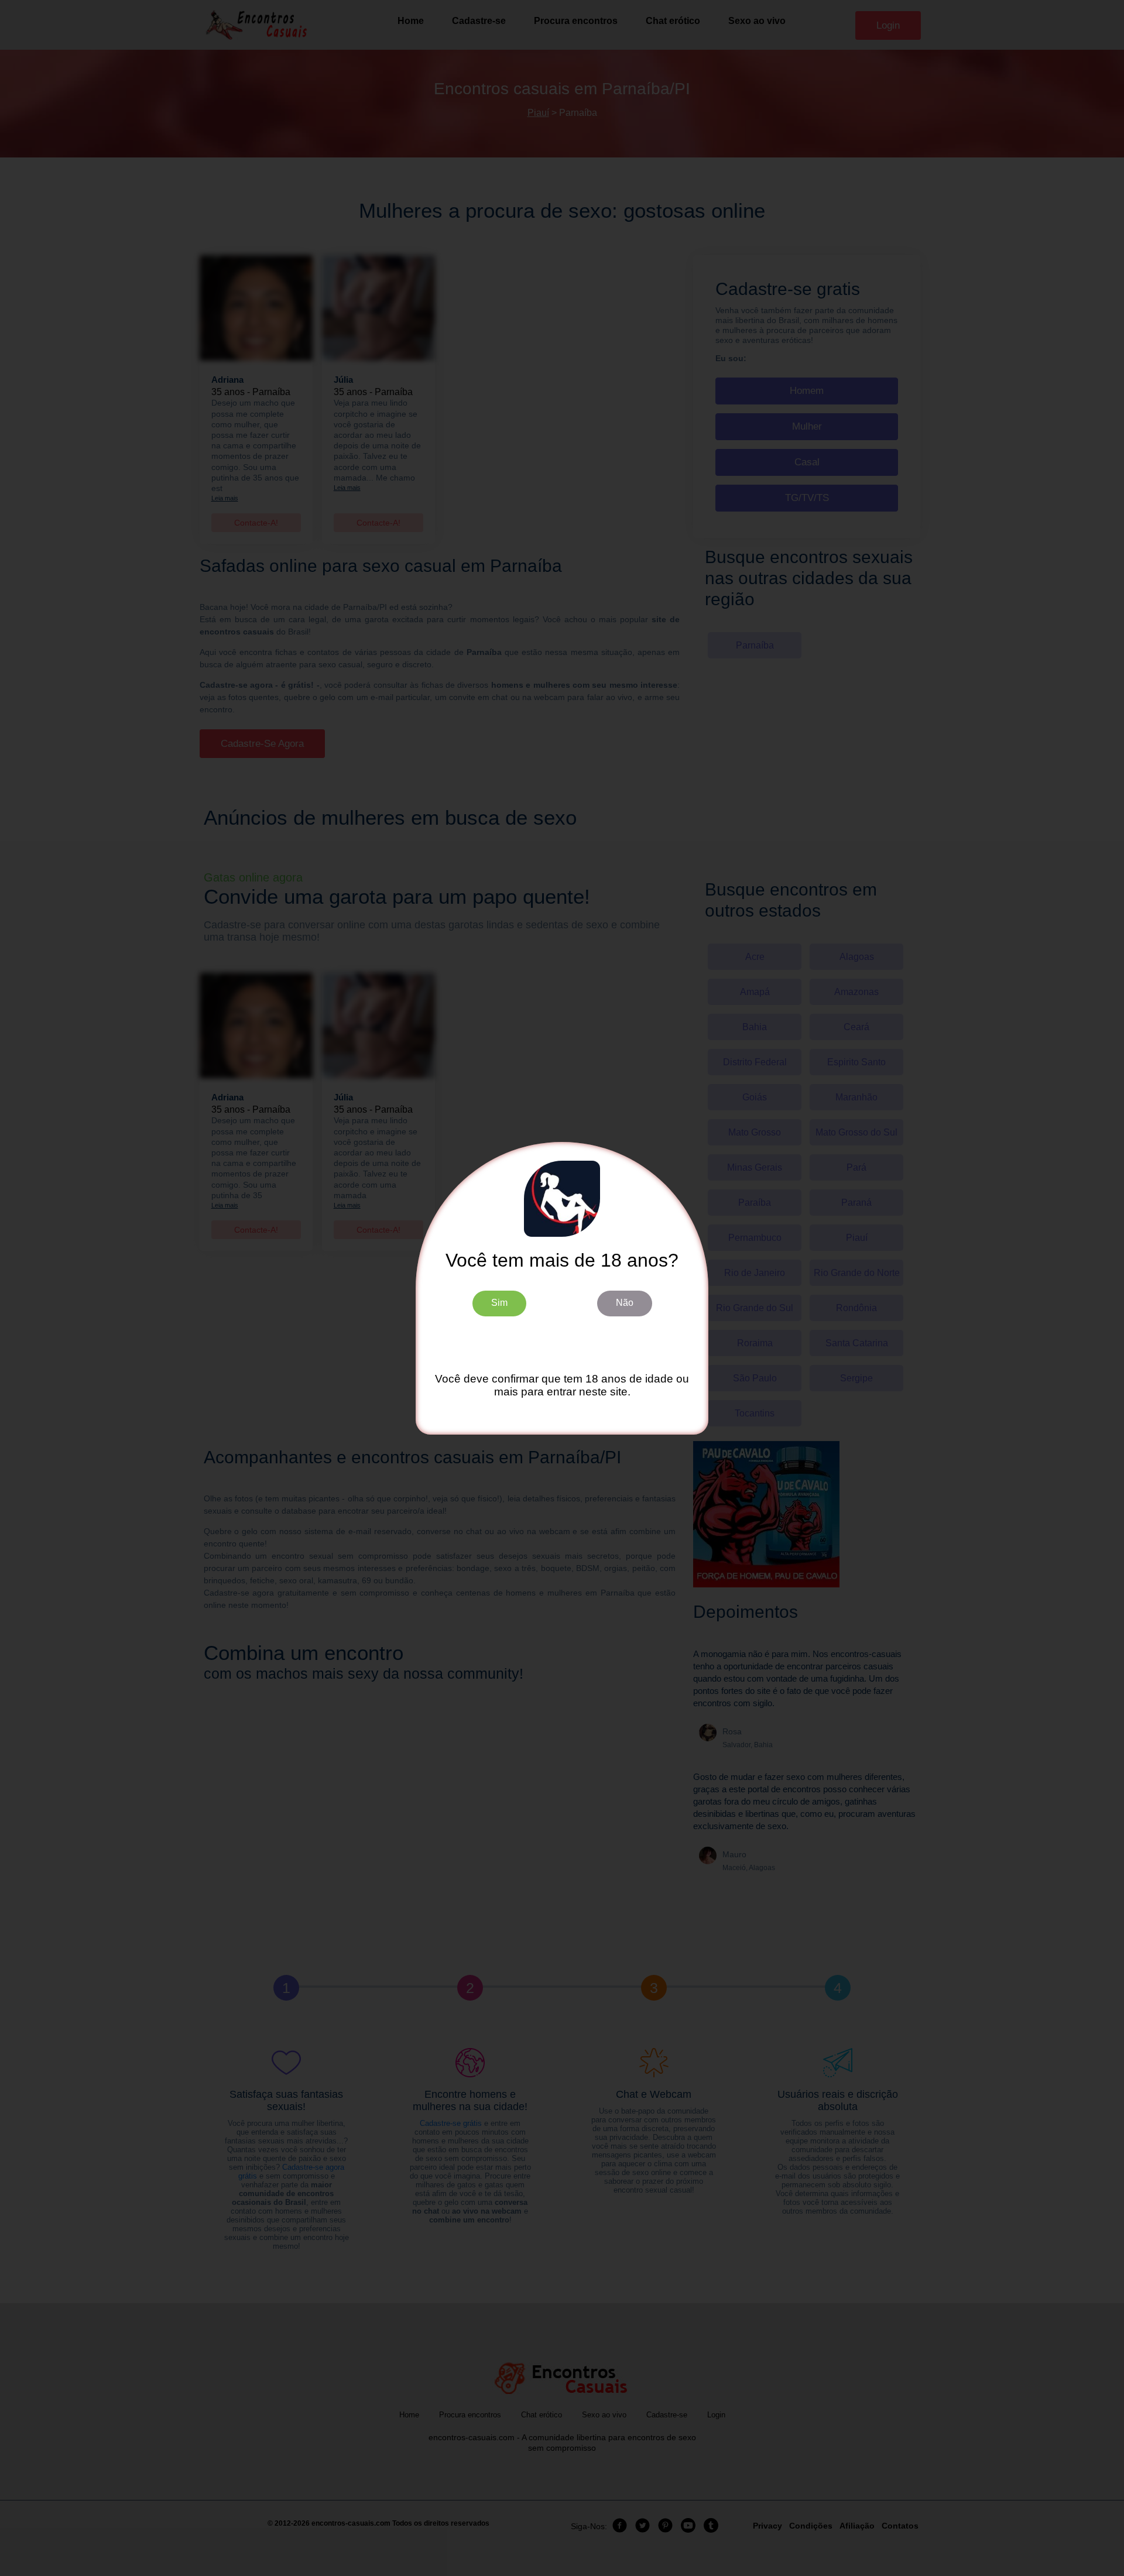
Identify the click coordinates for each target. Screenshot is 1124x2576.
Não (625, 1303)
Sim (499, 1303)
